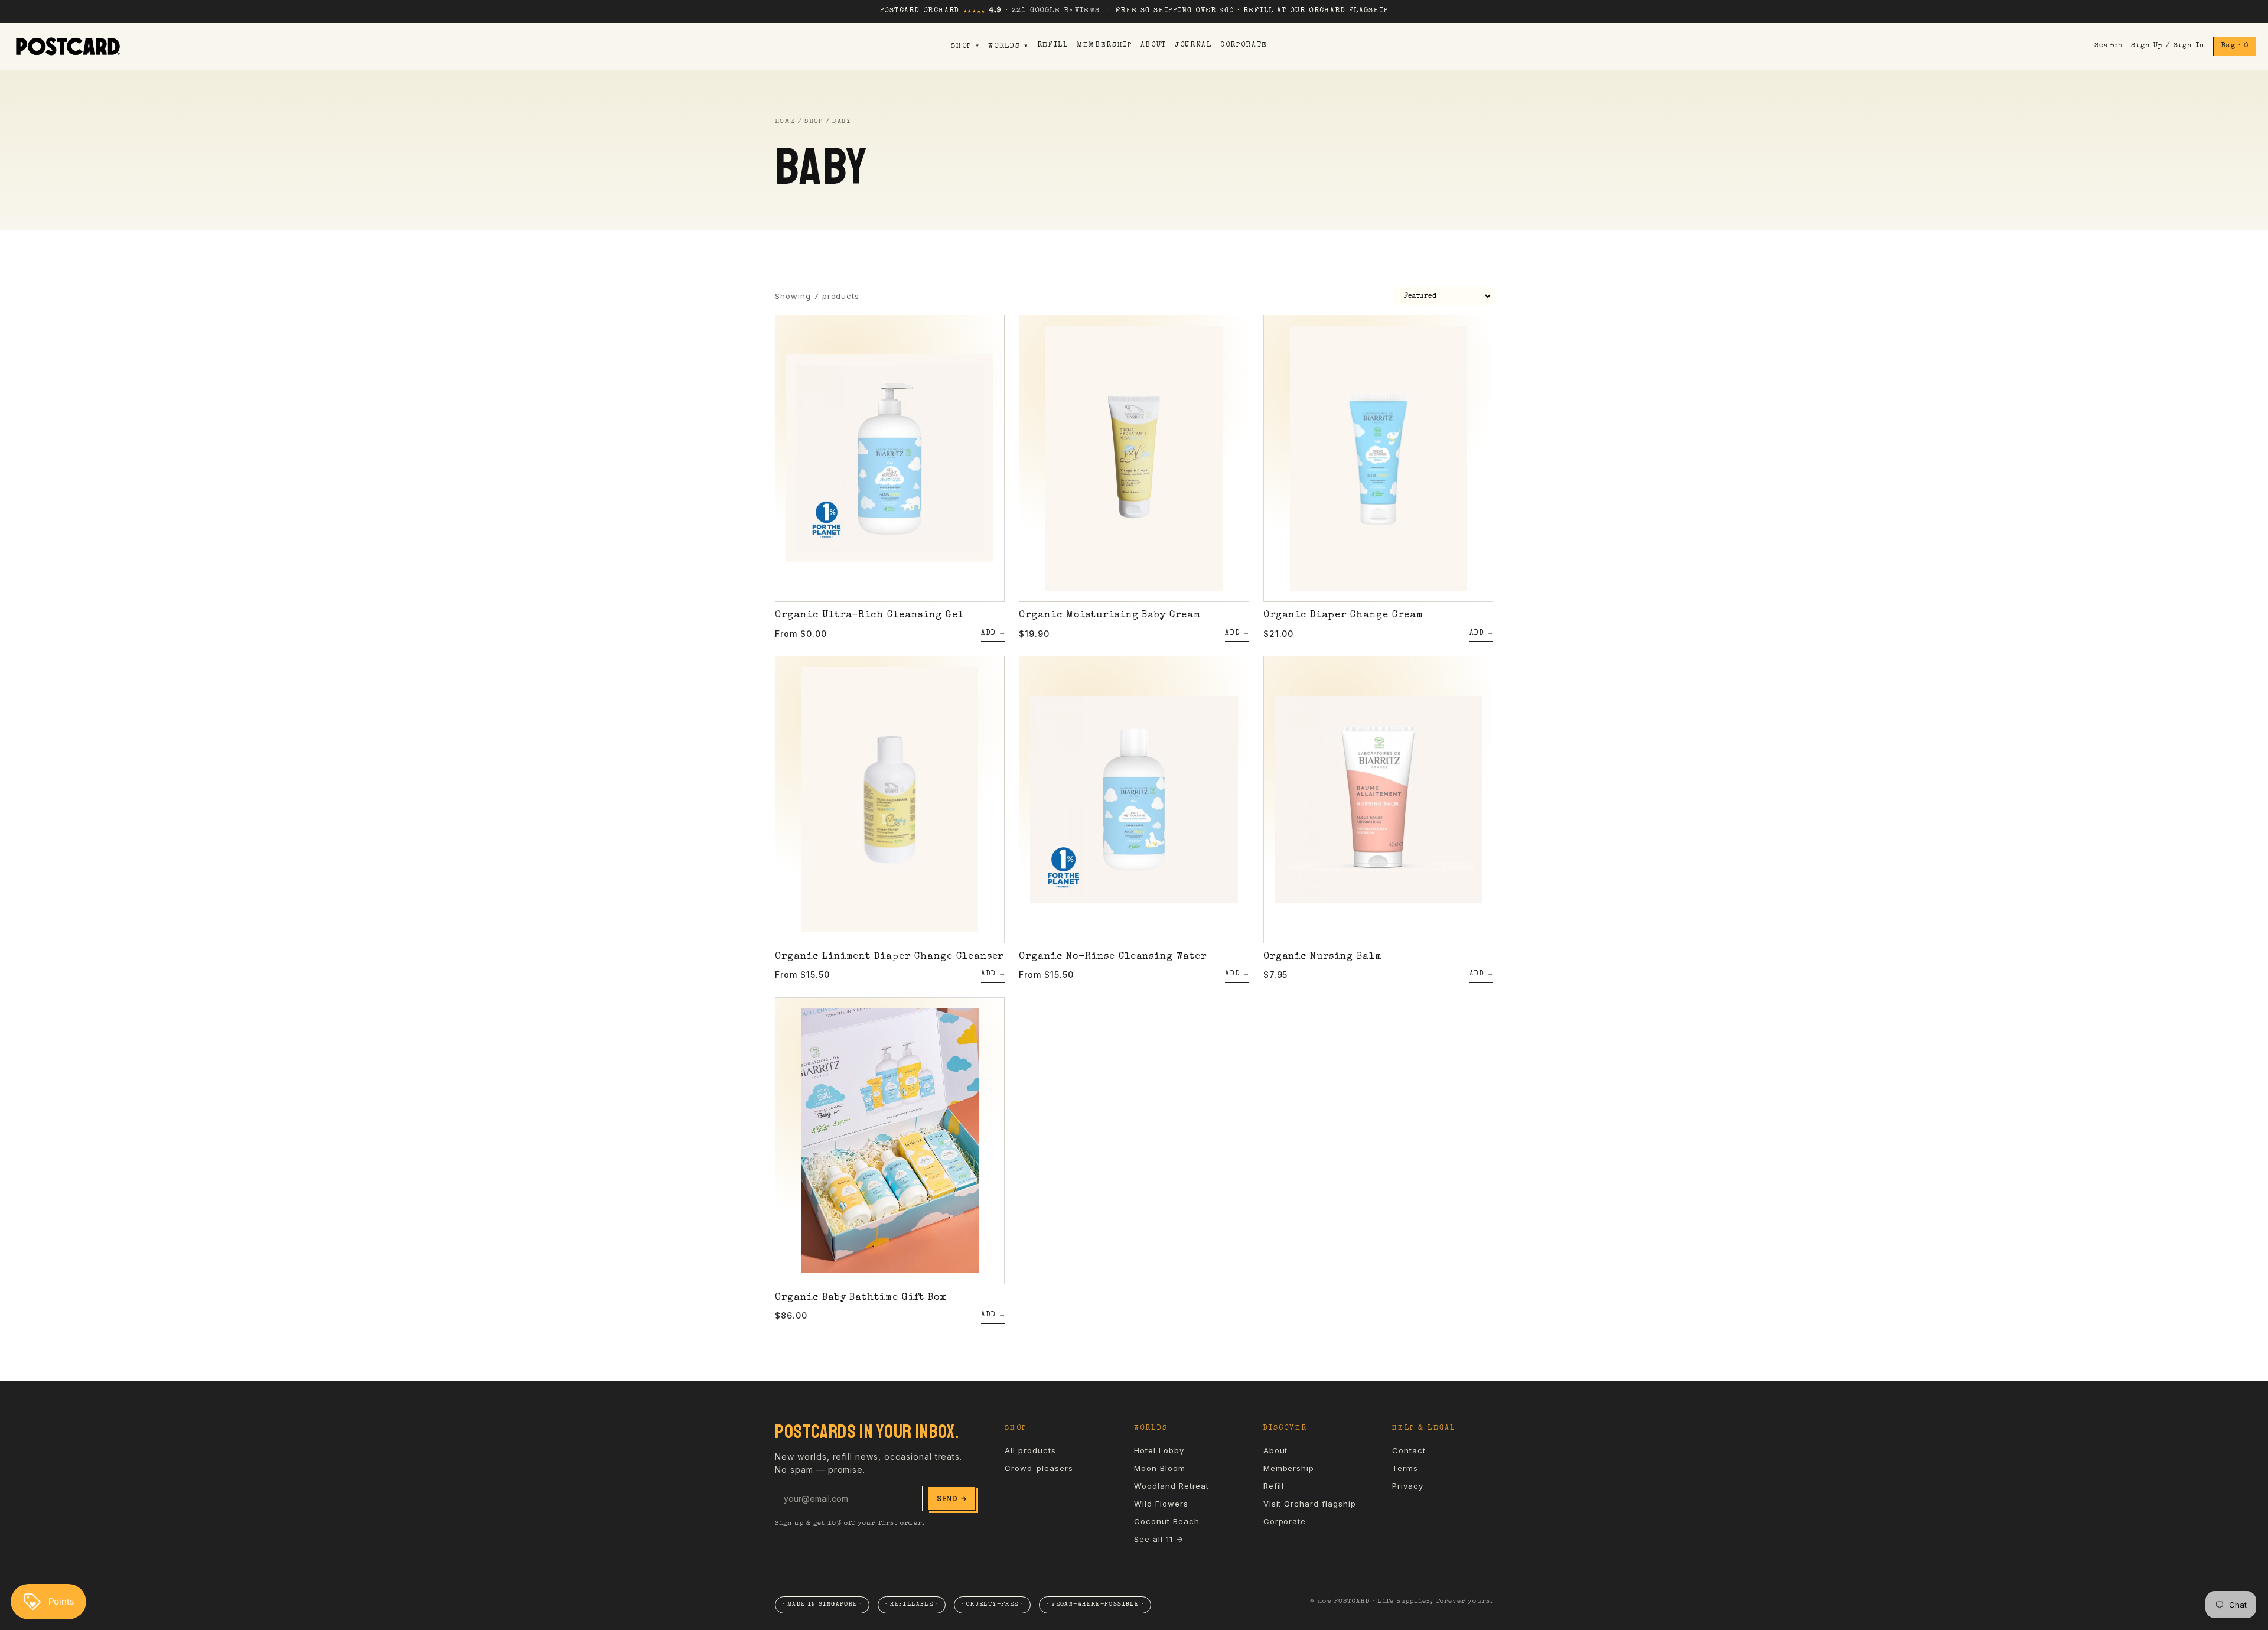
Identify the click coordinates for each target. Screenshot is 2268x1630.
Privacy (1408, 1486)
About (1153, 45)
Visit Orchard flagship (1310, 1504)
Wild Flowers (1161, 1504)
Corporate (1244, 45)
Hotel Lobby (1159, 1450)
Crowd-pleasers (1039, 1468)
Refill (1053, 45)
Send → (952, 1499)
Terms (1405, 1468)
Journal (1193, 45)
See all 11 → (1159, 1539)
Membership (1104, 45)
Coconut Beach (1166, 1521)
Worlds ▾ (1008, 47)
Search (2109, 46)
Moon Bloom (1160, 1468)
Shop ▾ (965, 47)
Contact (1409, 1450)
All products (1030, 1450)
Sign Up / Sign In (2168, 46)
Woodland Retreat (1172, 1486)
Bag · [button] (2235, 46)
